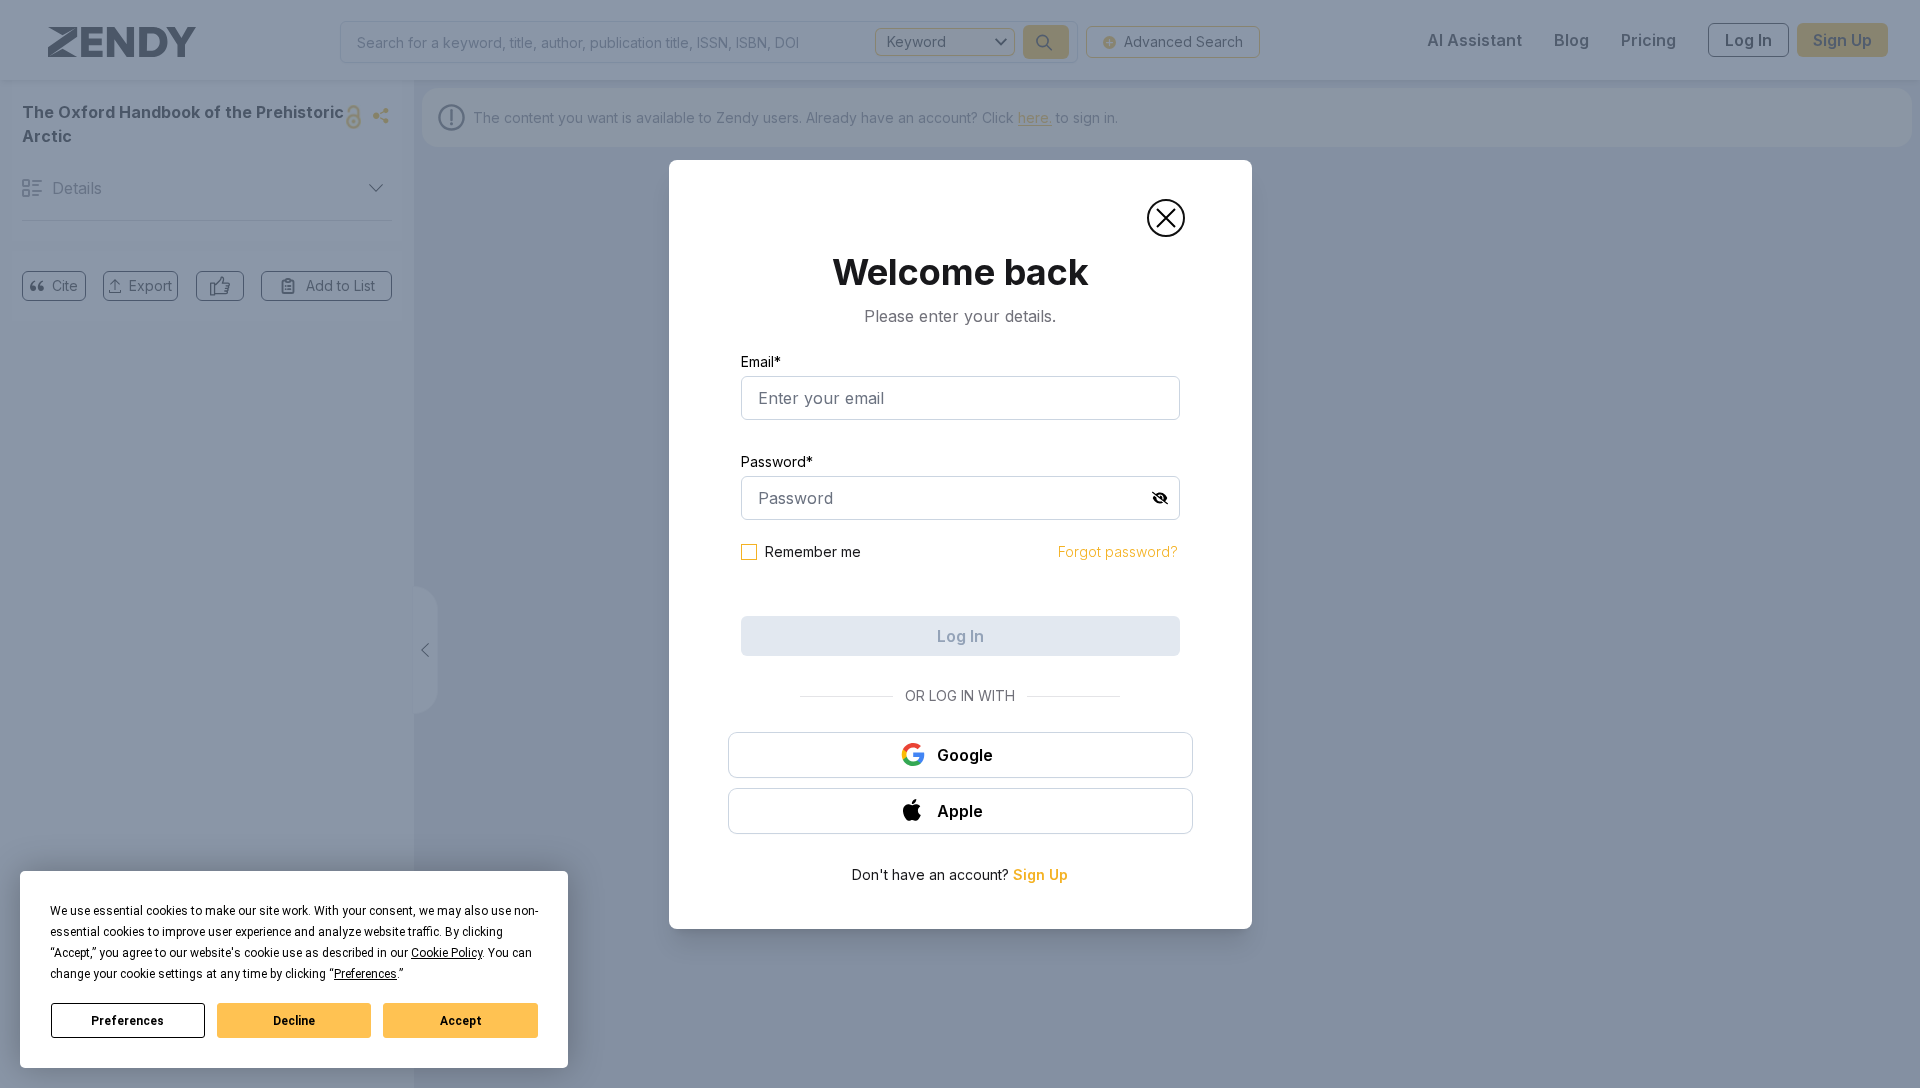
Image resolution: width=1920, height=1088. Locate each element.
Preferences (127, 1021)
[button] (1166, 218)
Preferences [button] (365, 974)
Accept (461, 1021)
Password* (777, 461)
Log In (960, 636)
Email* (761, 361)
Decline (294, 1021)
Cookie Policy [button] (446, 953)
